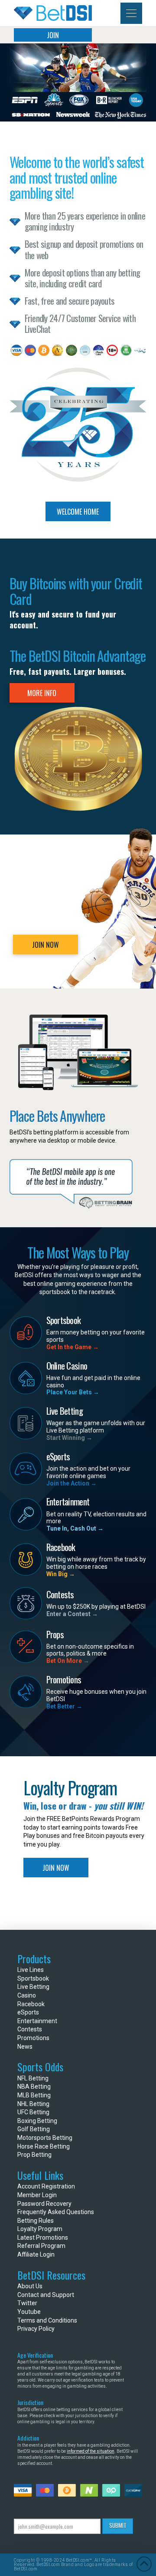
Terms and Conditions (47, 2320)
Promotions (33, 2038)
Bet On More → (68, 1661)
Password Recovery (44, 2204)
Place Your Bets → (73, 1392)
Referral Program (41, 2246)
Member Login (37, 2195)
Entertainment (37, 2021)
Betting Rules (36, 2221)
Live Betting (33, 1987)
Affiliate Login (36, 2254)
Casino (27, 1995)
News (25, 2047)
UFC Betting (33, 2112)
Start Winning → (69, 1438)
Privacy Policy (36, 2329)
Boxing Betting (37, 2121)
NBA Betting (34, 2086)
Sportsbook (33, 1978)
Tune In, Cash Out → (75, 1528)
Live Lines (31, 1970)
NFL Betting (33, 2078)
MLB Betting (34, 2095)
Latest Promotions (43, 2238)
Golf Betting (34, 2129)
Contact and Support (46, 2295)
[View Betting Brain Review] (71, 1184)
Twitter (27, 2303)
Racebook (31, 2004)
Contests (30, 2029)
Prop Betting (34, 2155)
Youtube (29, 2312)
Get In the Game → (73, 1347)
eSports (28, 2012)
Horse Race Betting (44, 2146)
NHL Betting (33, 2104)
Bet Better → (64, 1706)
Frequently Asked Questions (56, 2212)
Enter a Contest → (72, 1614)
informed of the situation (91, 2451)
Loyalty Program (40, 2229)
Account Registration (46, 2186)
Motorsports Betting (45, 2138)
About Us (30, 2286)
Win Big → (61, 1574)
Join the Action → (71, 1483)
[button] (131, 13)
